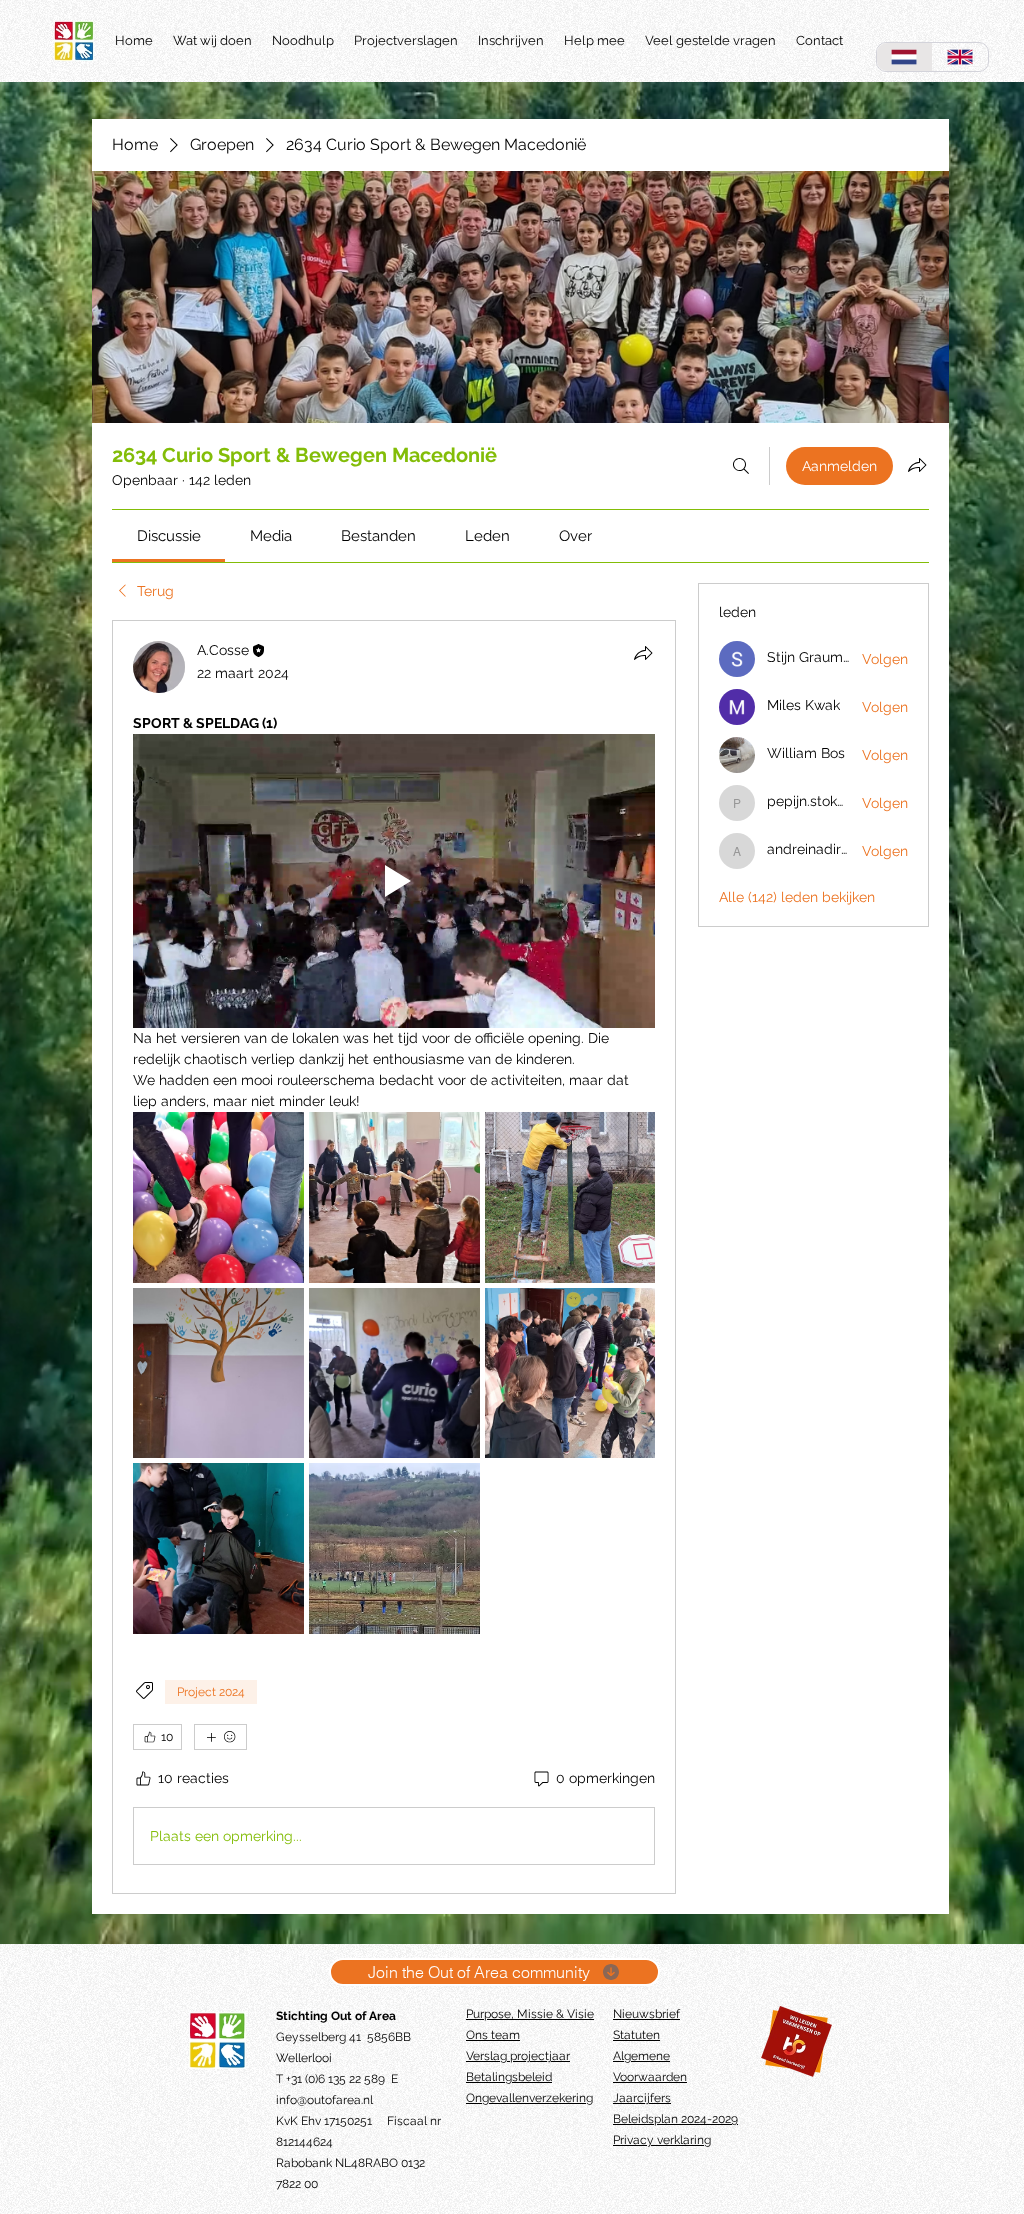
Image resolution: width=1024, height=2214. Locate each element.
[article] (394, 1257)
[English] (960, 57)
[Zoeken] (741, 466)
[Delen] (643, 653)
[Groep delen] (917, 465)
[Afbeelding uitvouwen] (218, 1197)
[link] (169, 536)
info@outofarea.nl (324, 2100)
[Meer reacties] (220, 1737)
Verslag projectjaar (518, 2056)
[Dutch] (904, 57)
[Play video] (394, 881)
